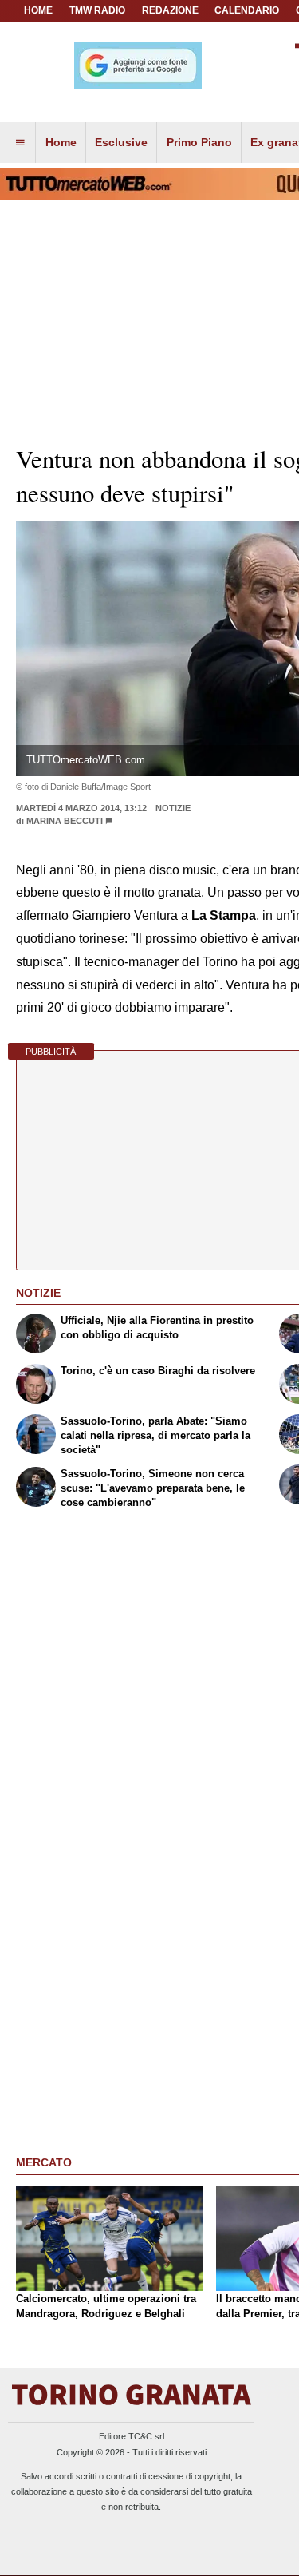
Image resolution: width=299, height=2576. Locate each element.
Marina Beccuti (65, 821)
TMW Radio (97, 10)
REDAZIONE (170, 10)
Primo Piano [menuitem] (199, 142)
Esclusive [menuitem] (121, 142)
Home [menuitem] (61, 142)
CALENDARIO (247, 10)
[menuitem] (20, 143)
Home (38, 10)
